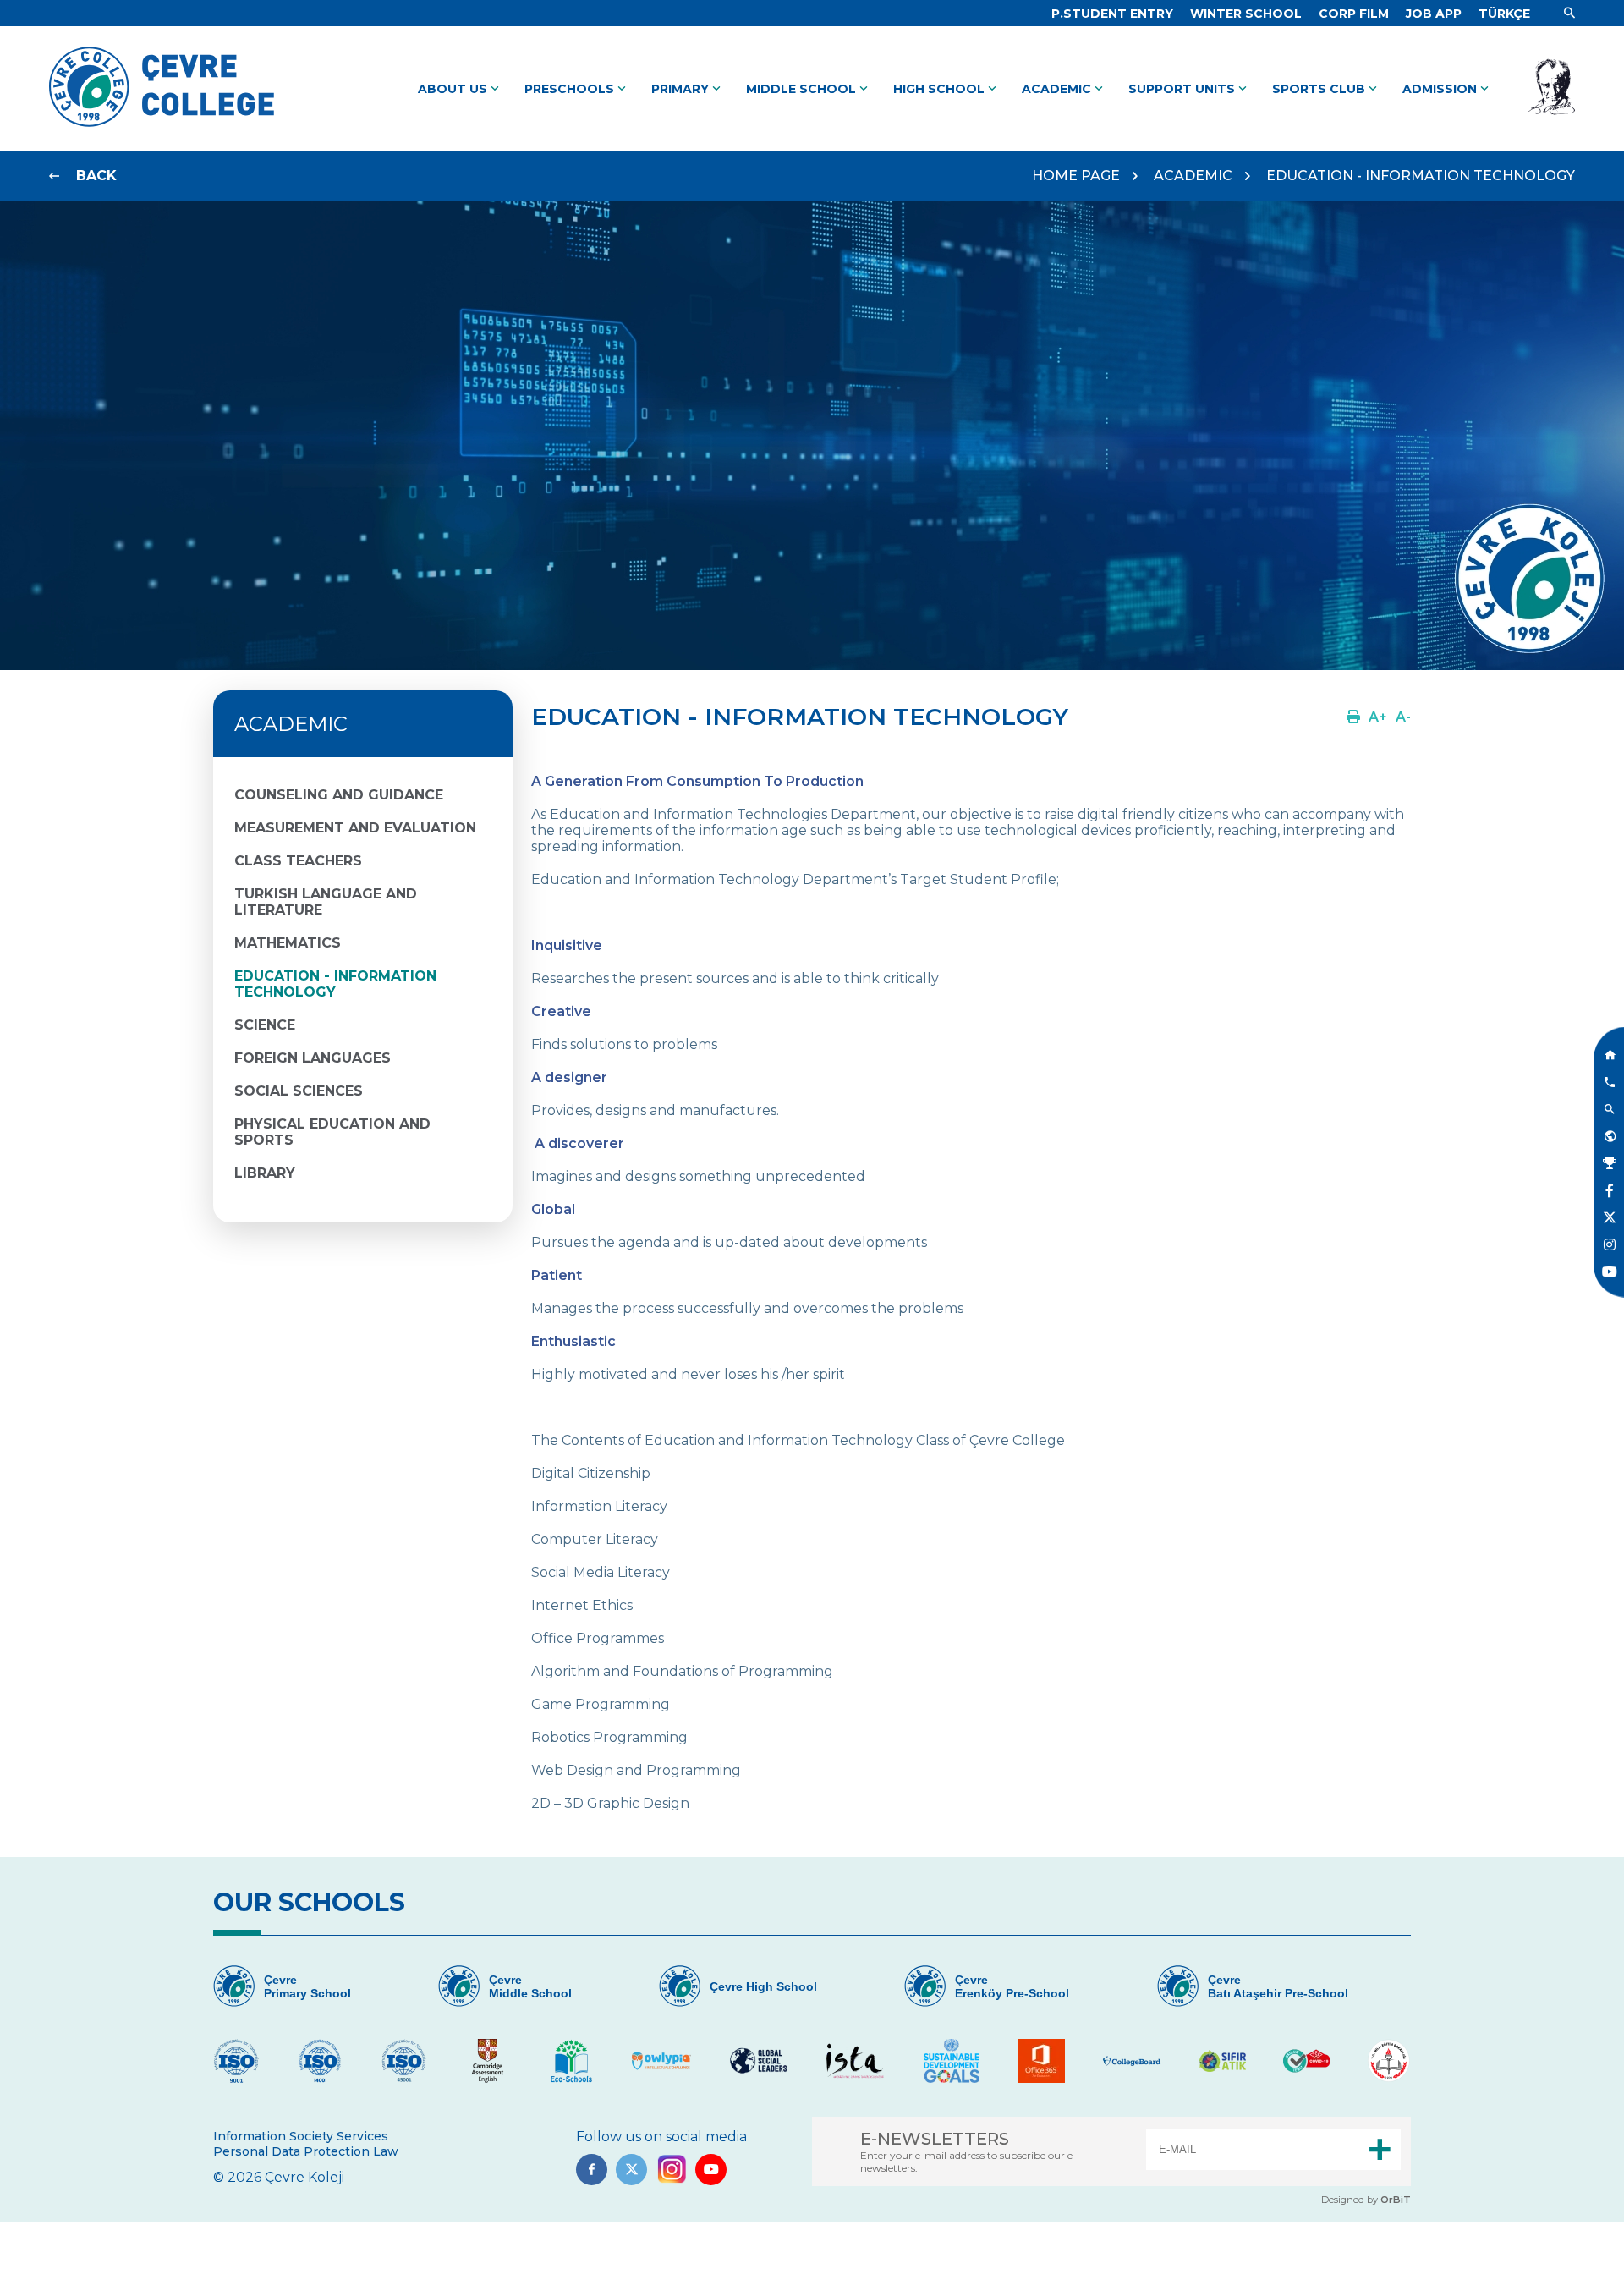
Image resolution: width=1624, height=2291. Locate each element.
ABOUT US (460, 89)
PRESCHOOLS (577, 89)
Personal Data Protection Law (306, 2151)
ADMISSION (1447, 89)
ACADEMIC (1064, 89)
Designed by (1366, 2200)
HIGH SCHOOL (946, 89)
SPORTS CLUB (1326, 89)
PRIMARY (688, 89)
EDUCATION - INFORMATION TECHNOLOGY (1421, 176)
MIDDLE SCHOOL (809, 89)
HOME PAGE (1076, 176)
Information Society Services (301, 2136)
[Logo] (162, 126)
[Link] (1569, 14)
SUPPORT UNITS (1189, 89)
